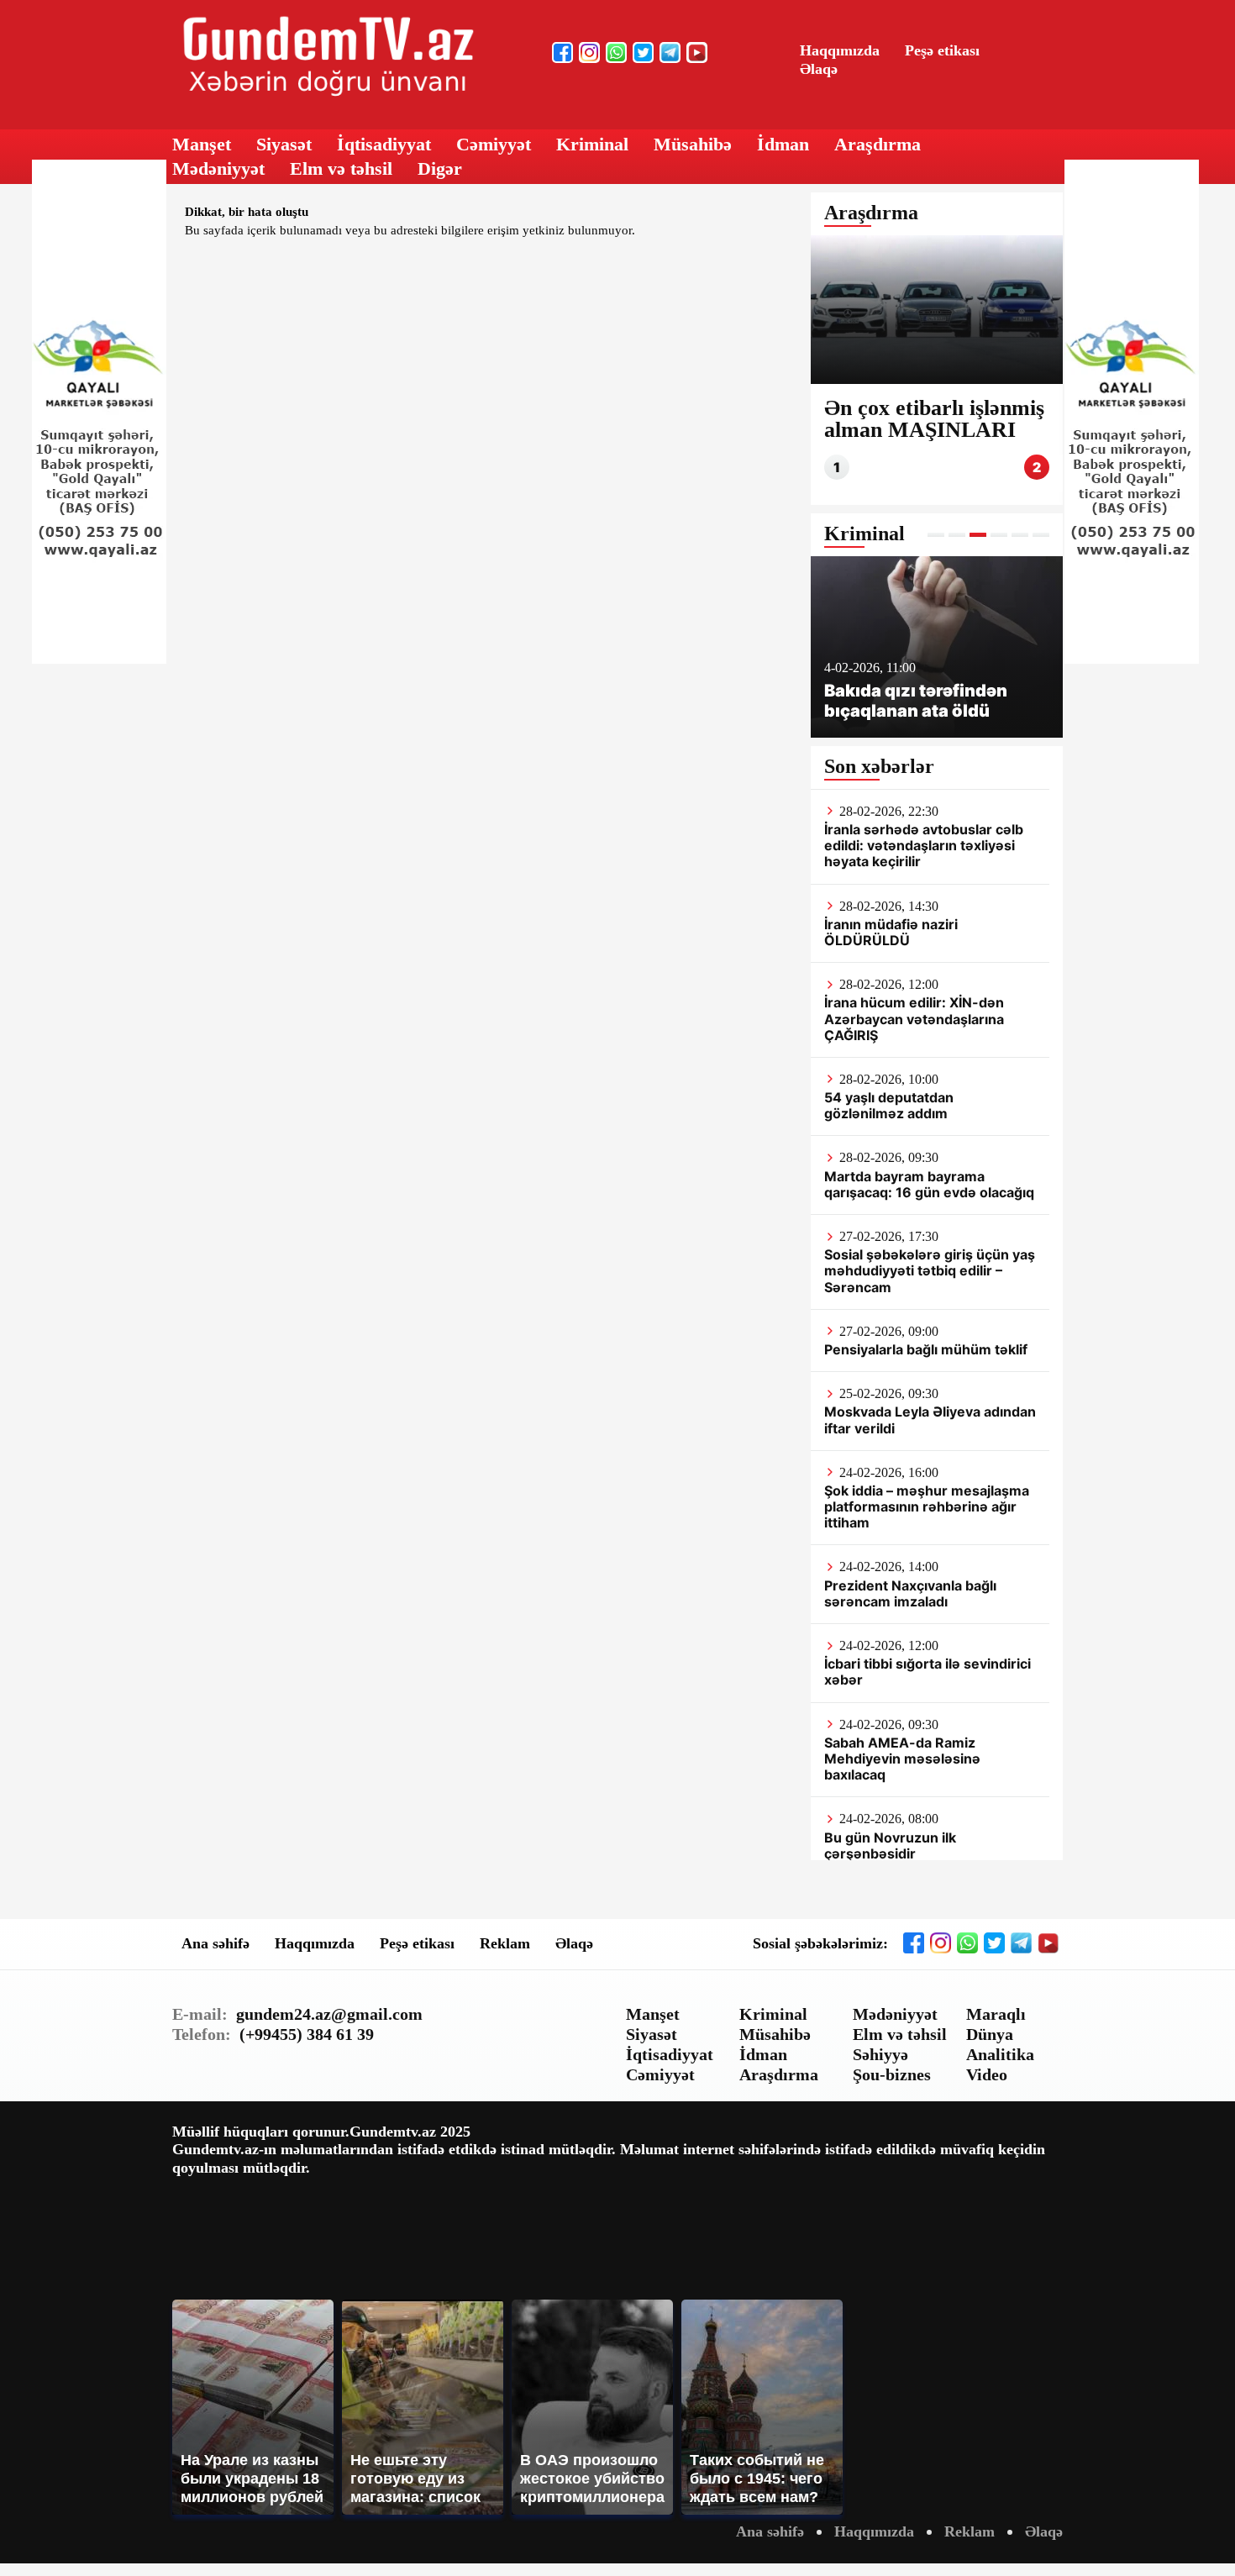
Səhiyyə (880, 2054)
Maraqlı (996, 2014)
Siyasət (284, 144)
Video (987, 2074)
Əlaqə (819, 69)
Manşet (202, 144)
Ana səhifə (215, 1943)
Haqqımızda (840, 50)
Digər (440, 168)
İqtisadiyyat (384, 144)
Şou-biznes (892, 2074)
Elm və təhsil (341, 168)
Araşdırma (878, 144)
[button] (936, 535)
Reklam (505, 1943)
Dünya (990, 2034)
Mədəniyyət (218, 168)
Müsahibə (693, 144)
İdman (783, 144)
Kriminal (592, 144)
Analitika (1000, 2054)
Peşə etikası (942, 50)
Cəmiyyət (494, 144)
